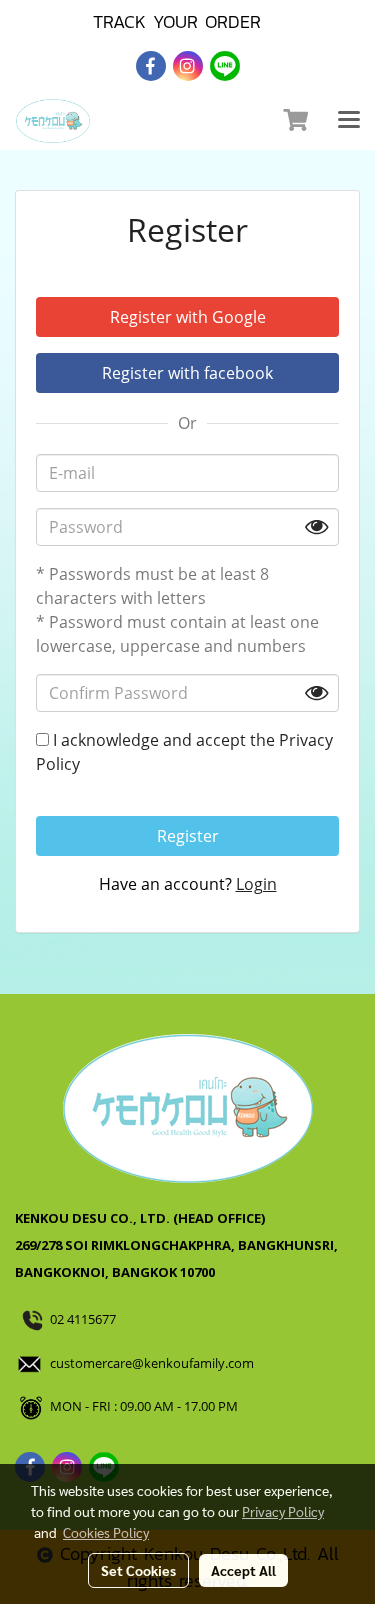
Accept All (243, 1570)
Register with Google (188, 317)
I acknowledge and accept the (184, 752)
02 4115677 (84, 1319)
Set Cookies (138, 1570)
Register (188, 836)
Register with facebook (187, 373)
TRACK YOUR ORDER (177, 21)
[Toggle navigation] (349, 121)
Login (256, 884)
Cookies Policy (106, 1532)
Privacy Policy (283, 1511)
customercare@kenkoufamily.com (152, 1363)
